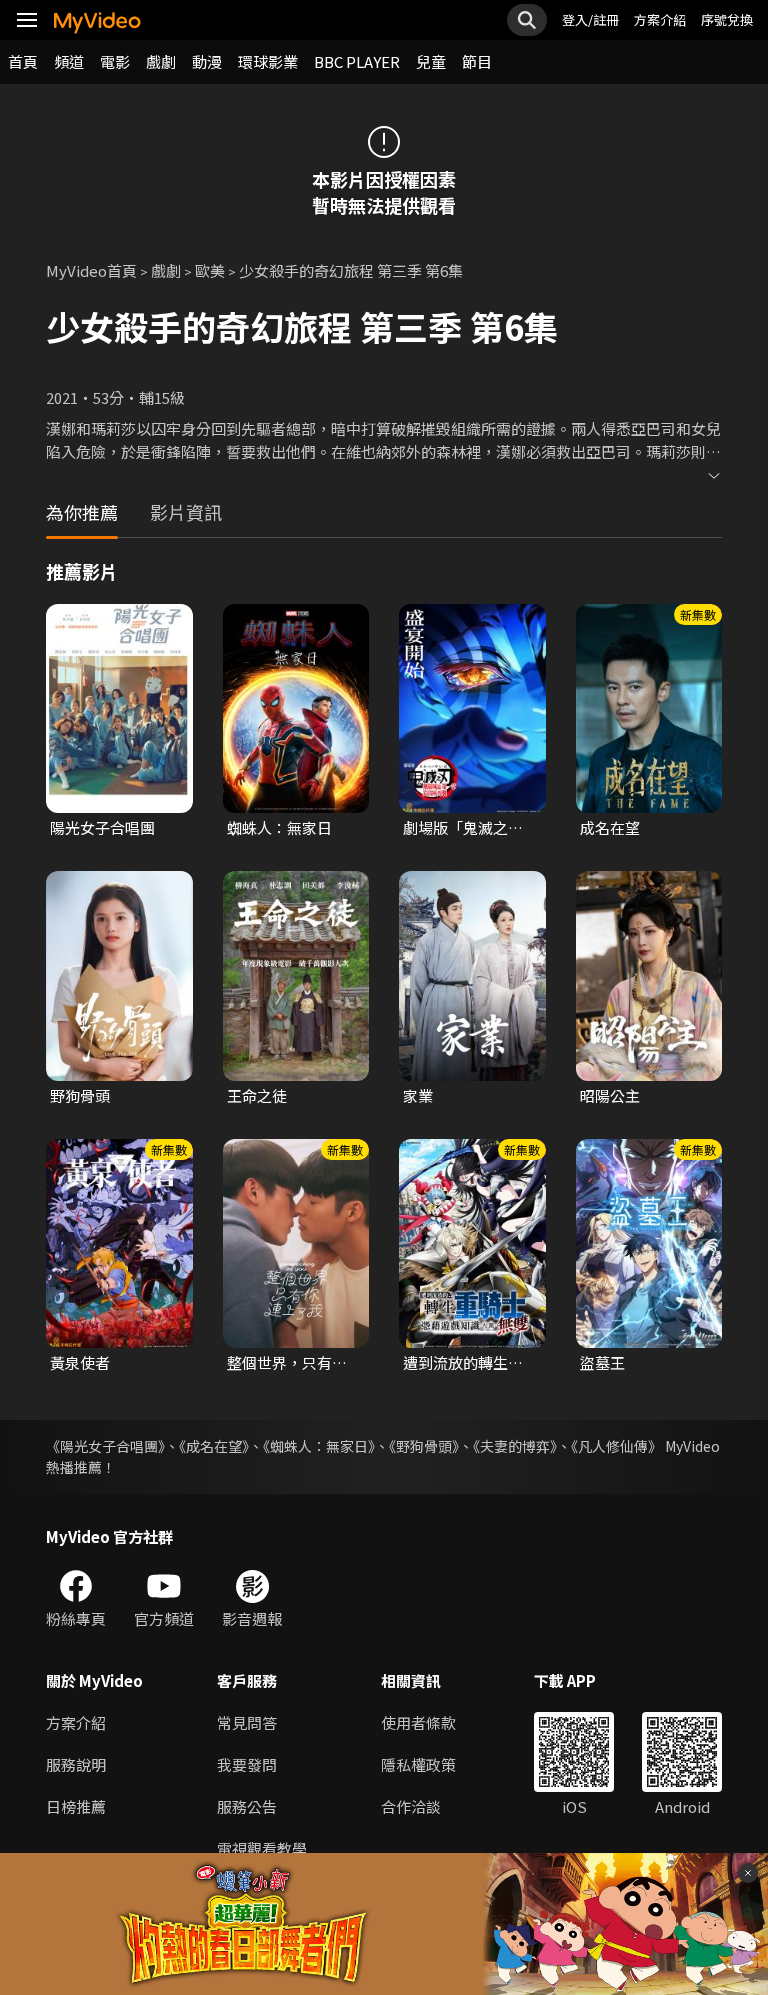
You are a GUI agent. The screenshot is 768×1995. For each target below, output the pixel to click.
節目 (477, 61)
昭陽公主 (610, 1095)
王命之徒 (257, 1095)
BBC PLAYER (357, 61)
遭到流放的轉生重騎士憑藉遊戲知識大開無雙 (463, 1363)
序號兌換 (727, 19)
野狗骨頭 (80, 1095)
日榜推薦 (76, 1806)
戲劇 (161, 61)
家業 (418, 1095)
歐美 (210, 270)
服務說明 (76, 1764)
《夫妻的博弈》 (515, 1446)
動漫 (207, 61)
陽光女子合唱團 (102, 827)
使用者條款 (418, 1722)
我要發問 (247, 1764)
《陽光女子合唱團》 (105, 1446)
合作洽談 (411, 1806)
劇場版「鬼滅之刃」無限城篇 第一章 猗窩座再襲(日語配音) (467, 828)
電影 (115, 61)
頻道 (69, 61)
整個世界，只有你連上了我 (287, 1363)
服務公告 (247, 1806)
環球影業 (268, 61)
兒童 (431, 61)
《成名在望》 (214, 1446)
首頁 (23, 61)
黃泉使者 (80, 1362)
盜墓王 (602, 1362)
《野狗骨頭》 (424, 1446)
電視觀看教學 (262, 1848)
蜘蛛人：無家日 (279, 827)
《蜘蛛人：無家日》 (319, 1446)
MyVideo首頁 (91, 270)
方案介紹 (660, 19)
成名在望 (610, 827)
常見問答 (247, 1722)
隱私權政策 (418, 1764)
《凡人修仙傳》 (616, 1446)
